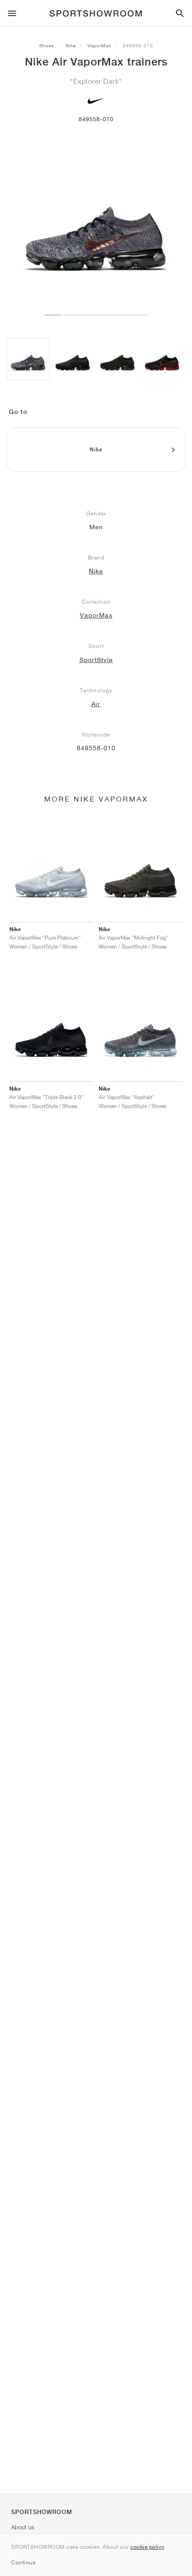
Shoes (47, 45)
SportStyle (96, 660)
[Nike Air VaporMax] (28, 359)
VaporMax (99, 45)
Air (96, 704)
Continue (23, 2562)
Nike (71, 45)
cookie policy (148, 2547)
